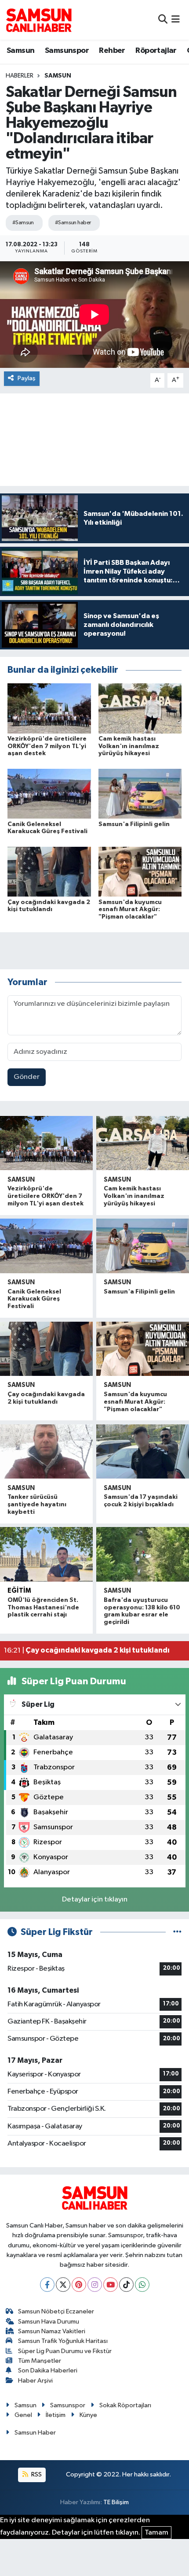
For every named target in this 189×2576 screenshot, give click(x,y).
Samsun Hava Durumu (49, 2322)
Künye (88, 2415)
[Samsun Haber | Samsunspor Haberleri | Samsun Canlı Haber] (39, 20)
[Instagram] (95, 2285)
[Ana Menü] (176, 20)
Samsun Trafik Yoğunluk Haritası (63, 2341)
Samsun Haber (35, 2433)
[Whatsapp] (142, 2285)
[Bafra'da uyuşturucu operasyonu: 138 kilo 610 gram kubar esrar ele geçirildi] (143, 1554)
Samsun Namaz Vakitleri (52, 2331)
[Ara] (163, 20)
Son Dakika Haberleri (48, 2370)
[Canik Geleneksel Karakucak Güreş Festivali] (49, 794)
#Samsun (23, 223)
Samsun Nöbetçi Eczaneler (56, 2311)
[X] (63, 2285)
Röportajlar (156, 51)
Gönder (27, 1077)
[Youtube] (111, 2285)
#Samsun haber (73, 223)
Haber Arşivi (35, 2381)
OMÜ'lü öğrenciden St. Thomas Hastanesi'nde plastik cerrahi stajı (43, 1608)
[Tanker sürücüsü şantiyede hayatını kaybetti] (46, 1451)
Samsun (20, 51)
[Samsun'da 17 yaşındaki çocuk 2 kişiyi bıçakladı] (143, 1451)
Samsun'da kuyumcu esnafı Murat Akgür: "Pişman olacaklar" (130, 910)
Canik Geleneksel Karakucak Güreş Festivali (34, 1299)
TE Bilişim (116, 2502)
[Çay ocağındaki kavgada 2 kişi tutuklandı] (49, 872)
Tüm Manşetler (40, 2361)
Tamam (156, 2533)
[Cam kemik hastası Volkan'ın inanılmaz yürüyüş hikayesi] (140, 708)
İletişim (56, 2415)
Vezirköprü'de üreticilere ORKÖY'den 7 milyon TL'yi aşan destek (47, 746)
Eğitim (19, 1591)
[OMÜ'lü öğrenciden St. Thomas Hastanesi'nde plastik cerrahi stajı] (46, 1554)
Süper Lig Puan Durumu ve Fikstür (65, 2351)
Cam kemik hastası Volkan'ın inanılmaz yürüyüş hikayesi (129, 746)
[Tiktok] (126, 2285)
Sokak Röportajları (125, 2405)
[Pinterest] (79, 2285)
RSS (36, 2474)
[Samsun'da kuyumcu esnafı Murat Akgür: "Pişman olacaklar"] (140, 872)
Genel (23, 2415)
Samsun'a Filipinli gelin (134, 824)
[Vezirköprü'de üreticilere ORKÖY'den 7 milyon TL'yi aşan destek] (49, 708)
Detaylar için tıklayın (95, 1900)
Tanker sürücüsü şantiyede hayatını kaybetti (37, 1505)
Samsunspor (67, 51)
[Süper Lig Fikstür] (177, 1932)
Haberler (20, 76)
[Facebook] (47, 2285)
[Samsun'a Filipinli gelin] (140, 794)
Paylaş (27, 378)
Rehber (112, 51)
